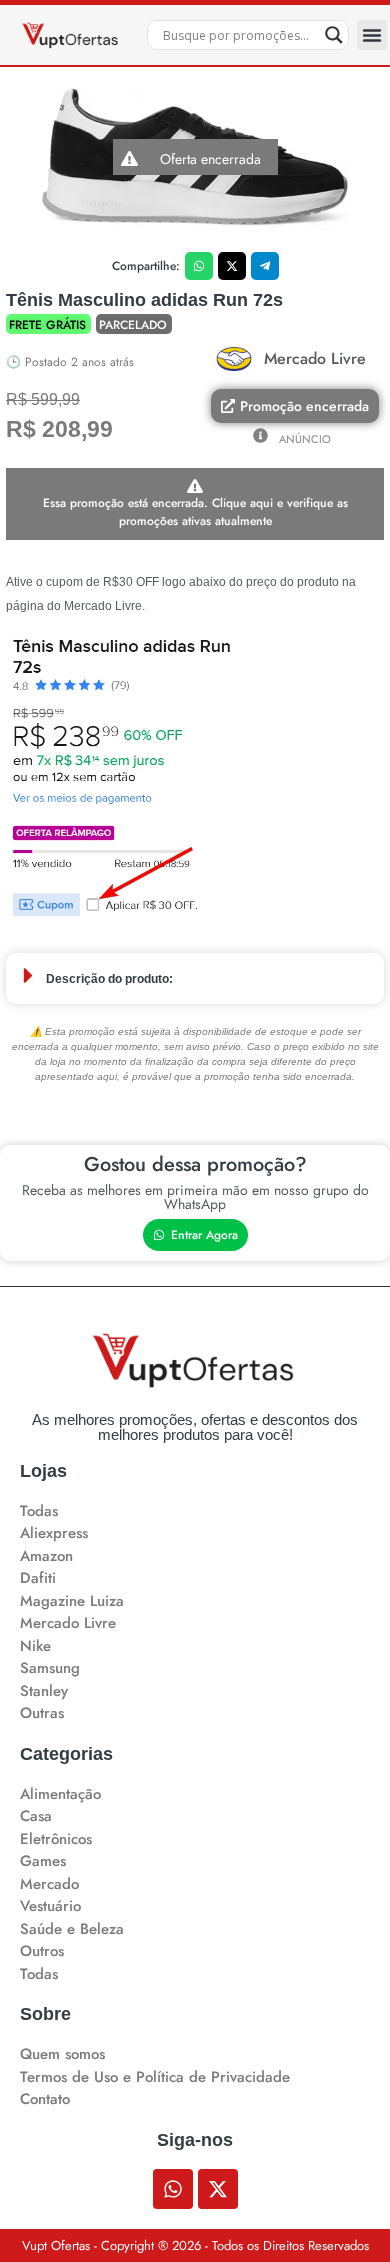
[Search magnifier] (334, 35)
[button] (372, 35)
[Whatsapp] (173, 2189)
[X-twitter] (218, 2189)
